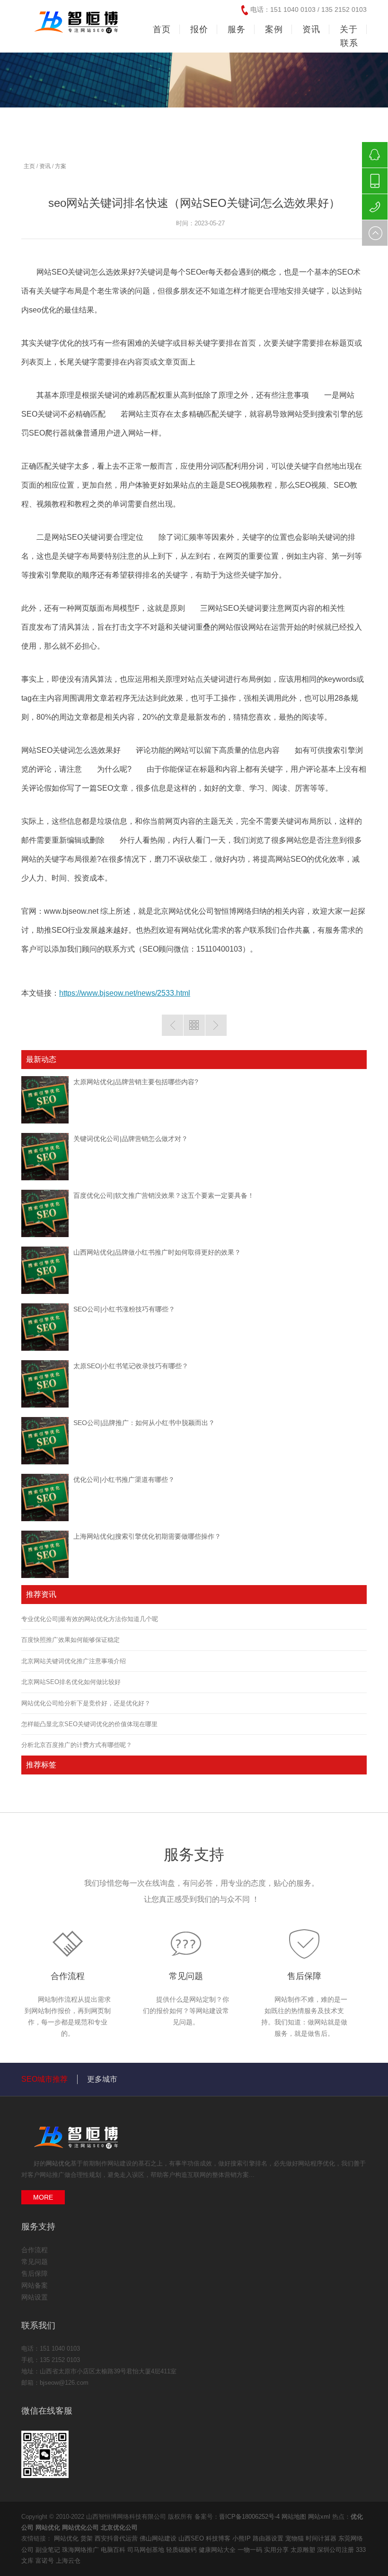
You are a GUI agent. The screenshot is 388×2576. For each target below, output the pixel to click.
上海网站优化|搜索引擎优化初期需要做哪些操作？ (147, 1536)
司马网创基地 (147, 2550)
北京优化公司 (119, 2527)
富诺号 (46, 2561)
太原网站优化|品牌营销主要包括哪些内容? (136, 1082)
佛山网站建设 (159, 2538)
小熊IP (242, 2538)
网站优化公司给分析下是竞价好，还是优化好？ (86, 1703)
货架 (88, 2538)
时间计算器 (322, 2538)
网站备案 (35, 2285)
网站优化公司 (80, 2527)
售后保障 (304, 1976)
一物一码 (251, 2550)
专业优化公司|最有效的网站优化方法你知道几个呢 (90, 1619)
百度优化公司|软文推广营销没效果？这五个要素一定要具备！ (164, 1195)
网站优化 (58, 2163)
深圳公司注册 (336, 2550)
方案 (61, 166)
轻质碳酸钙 (182, 2550)
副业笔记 (49, 2550)
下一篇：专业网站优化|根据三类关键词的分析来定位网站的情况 (216, 1025)
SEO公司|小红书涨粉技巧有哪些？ (124, 1309)
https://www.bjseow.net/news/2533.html (125, 993)
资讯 (45, 166)
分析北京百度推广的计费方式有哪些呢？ (77, 1745)
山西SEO (192, 2538)
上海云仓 (68, 2561)
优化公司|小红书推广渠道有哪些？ (124, 1480)
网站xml (319, 2517)
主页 (29, 166)
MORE (43, 2197)
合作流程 (68, 1976)
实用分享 (277, 2550)
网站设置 (35, 2297)
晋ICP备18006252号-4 (249, 2517)
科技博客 (219, 2538)
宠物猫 (295, 2538)
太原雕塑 (304, 2550)
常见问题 (186, 1976)
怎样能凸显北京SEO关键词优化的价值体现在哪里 (89, 1724)
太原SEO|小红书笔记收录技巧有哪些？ (131, 1366)
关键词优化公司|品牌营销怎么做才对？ (131, 1139)
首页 (162, 29)
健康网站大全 (218, 2550)
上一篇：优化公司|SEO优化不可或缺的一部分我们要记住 (172, 1025)
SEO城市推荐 (44, 2079)
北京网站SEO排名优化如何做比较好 (71, 1682)
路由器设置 (269, 2538)
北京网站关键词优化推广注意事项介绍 (74, 1661)
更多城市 (102, 2079)
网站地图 (294, 2517)
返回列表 (194, 1025)
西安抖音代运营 (117, 2538)
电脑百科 (114, 2550)
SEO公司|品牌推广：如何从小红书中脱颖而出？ (144, 1423)
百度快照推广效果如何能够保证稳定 (71, 1640)
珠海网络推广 (81, 2550)
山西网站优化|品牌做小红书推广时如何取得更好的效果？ (157, 1252)
